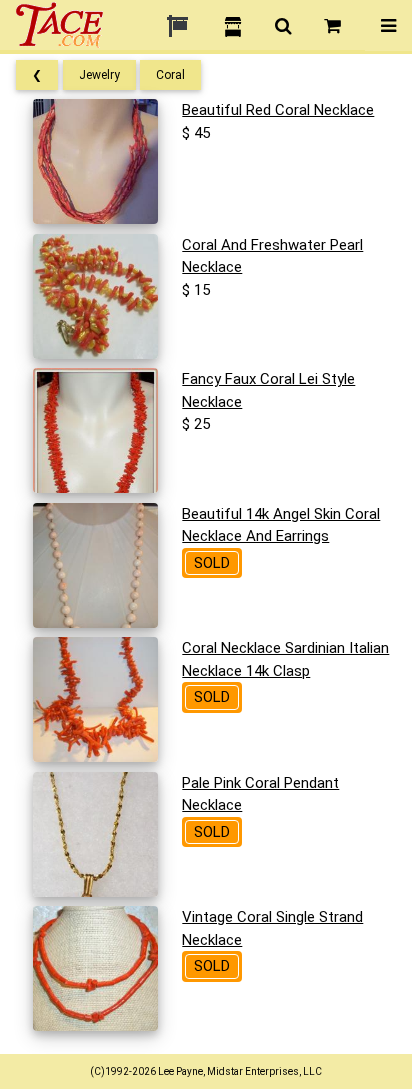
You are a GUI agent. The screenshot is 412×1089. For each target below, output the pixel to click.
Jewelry (99, 75)
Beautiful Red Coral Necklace (278, 110)
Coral (170, 75)
